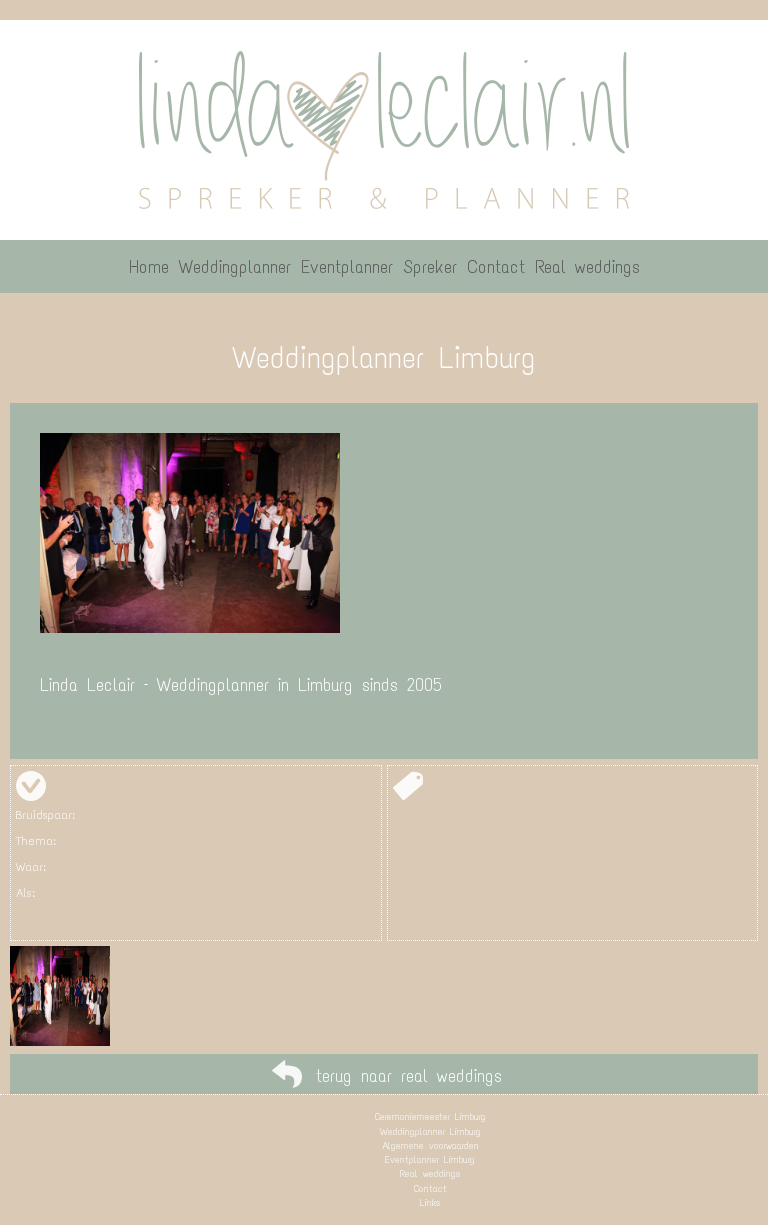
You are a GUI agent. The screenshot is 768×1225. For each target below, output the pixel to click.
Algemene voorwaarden (430, 1145)
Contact (430, 1188)
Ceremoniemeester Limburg (430, 1116)
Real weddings (430, 1173)
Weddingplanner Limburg (430, 1131)
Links (430, 1202)
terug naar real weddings (409, 1076)
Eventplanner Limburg (430, 1159)
